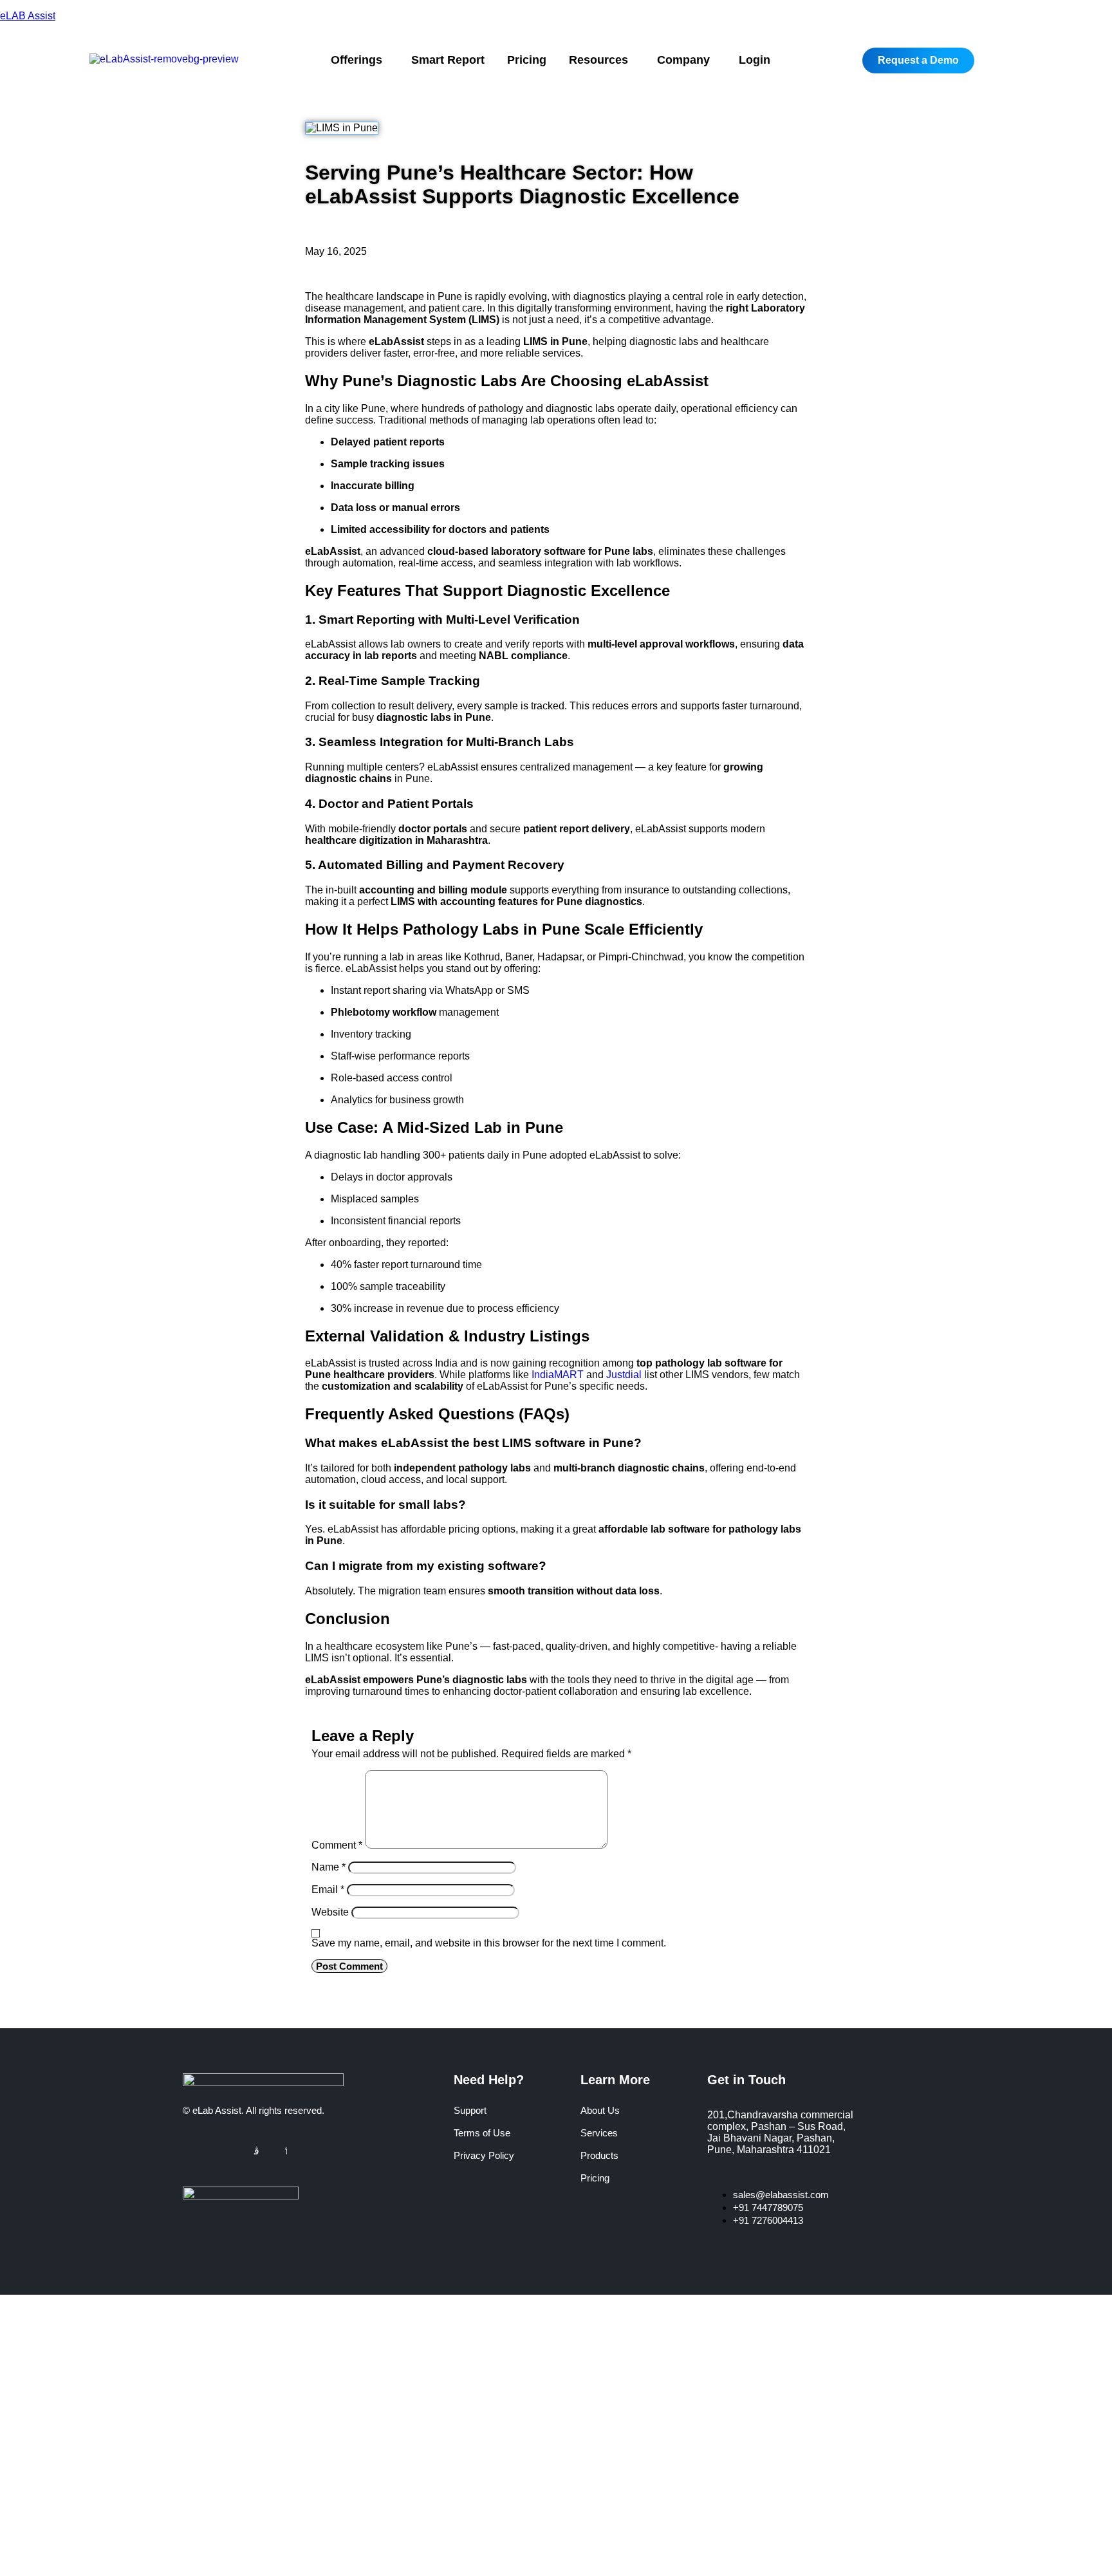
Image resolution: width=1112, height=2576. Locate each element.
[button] (360, 60)
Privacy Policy (484, 2155)
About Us (600, 2110)
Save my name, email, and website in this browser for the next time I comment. (489, 1943)
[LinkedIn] (241, 2151)
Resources (598, 60)
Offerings (357, 60)
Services (599, 2133)
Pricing (527, 60)
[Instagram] (257, 2151)
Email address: (68, 2458)
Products (599, 2155)
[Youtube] (286, 2151)
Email (328, 1890)
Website (330, 1912)
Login (755, 60)
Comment (337, 1845)
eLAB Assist (28, 16)
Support (470, 2110)
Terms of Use (482, 2133)
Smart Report (448, 60)
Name (329, 1867)
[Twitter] (225, 2151)
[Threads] (272, 2151)
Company (683, 60)
